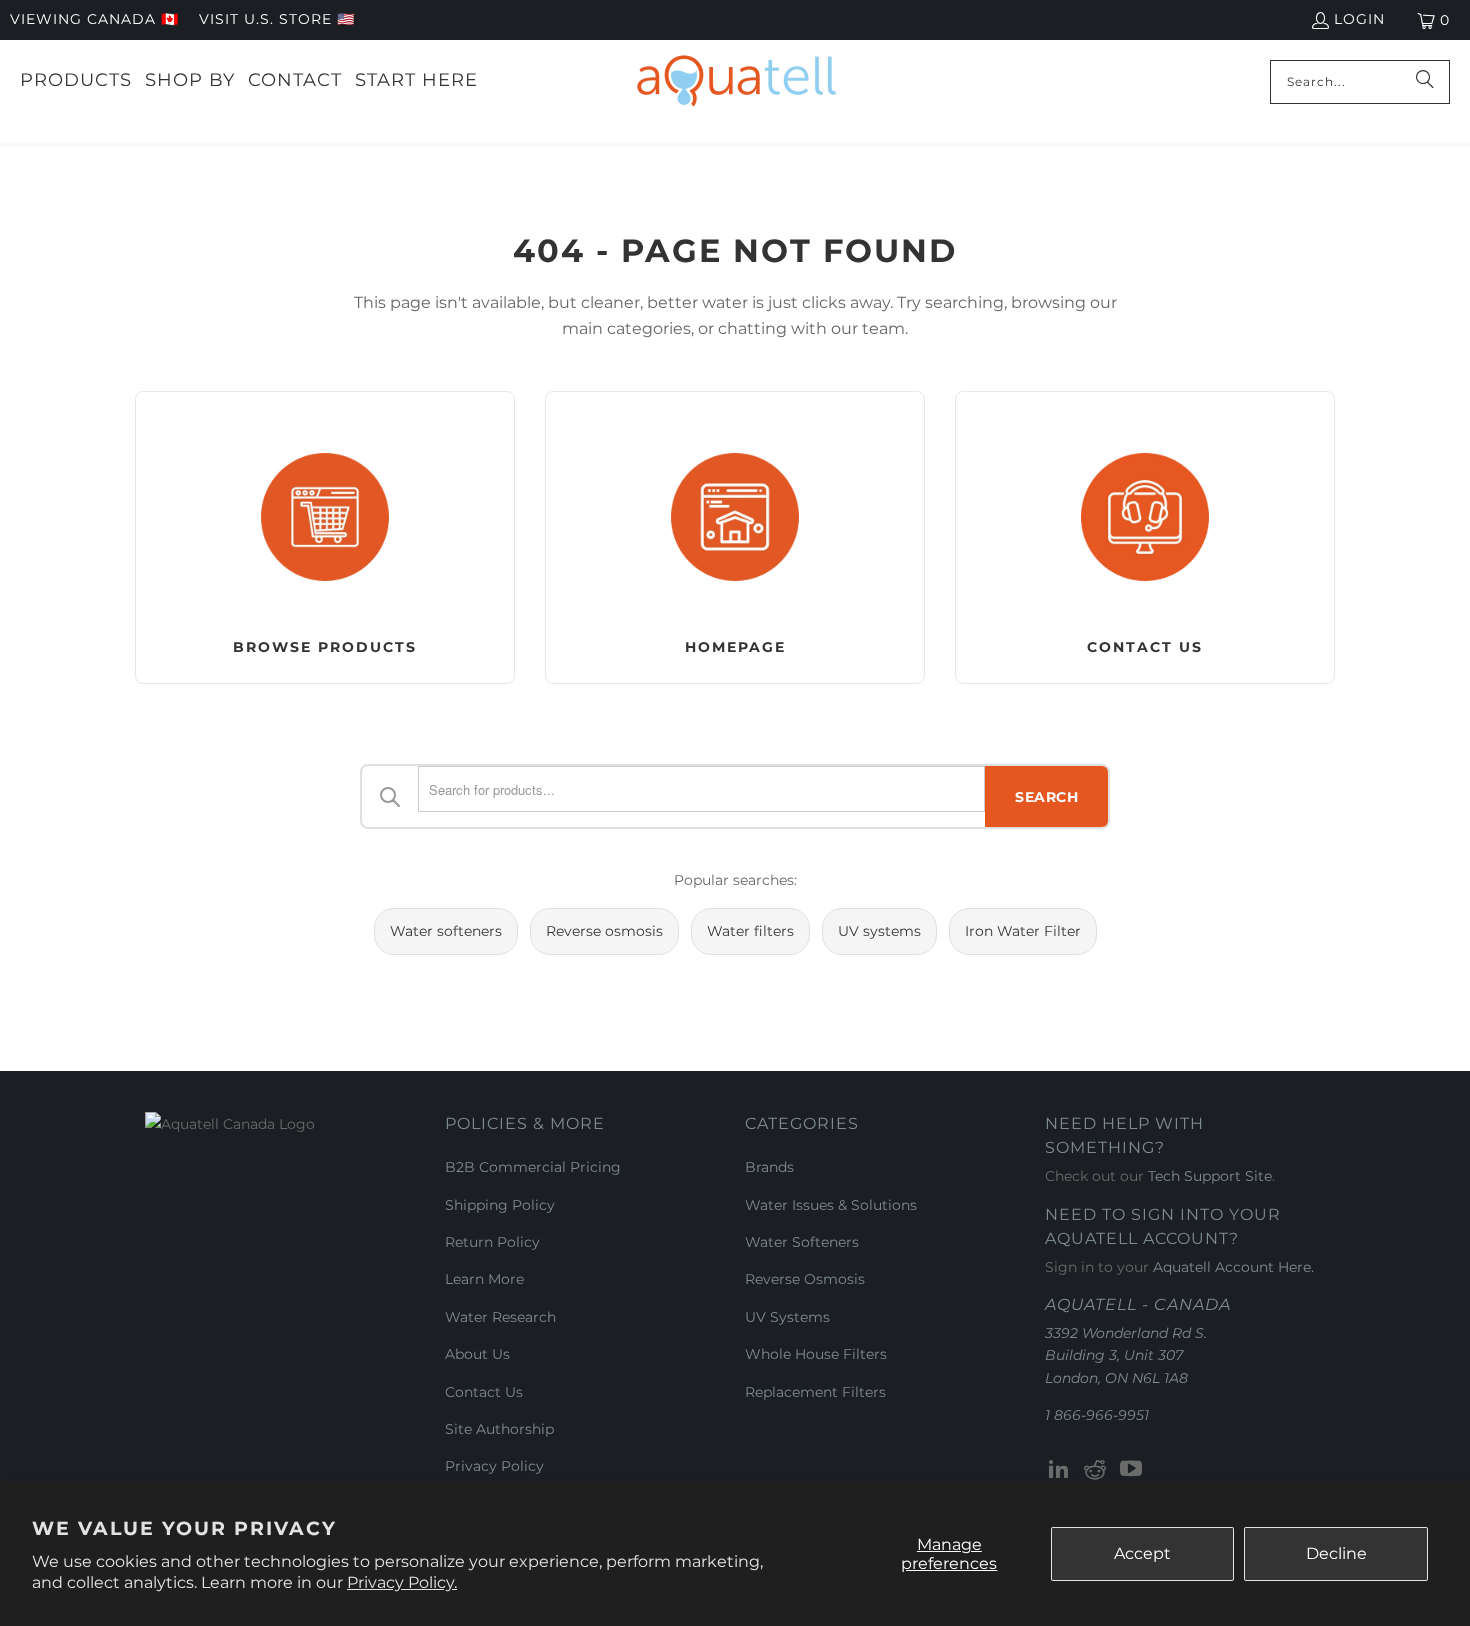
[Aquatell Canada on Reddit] (1096, 1470)
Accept (1142, 1553)
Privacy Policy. (402, 1582)
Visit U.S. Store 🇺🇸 (277, 19)
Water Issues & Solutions (831, 1205)
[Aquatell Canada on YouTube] (1131, 1470)
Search (1046, 797)
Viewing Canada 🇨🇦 (94, 19)
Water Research (500, 1317)
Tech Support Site (1210, 1176)
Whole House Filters (816, 1354)
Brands (769, 1167)
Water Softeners (802, 1242)
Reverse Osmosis (805, 1279)
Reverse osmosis (604, 931)
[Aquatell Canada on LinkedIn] (1060, 1470)
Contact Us (484, 1392)
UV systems (879, 931)
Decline (1336, 1553)
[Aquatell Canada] (736, 81)
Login (1359, 19)
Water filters (750, 931)
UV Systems (787, 1317)
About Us (477, 1354)
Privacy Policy (494, 1466)
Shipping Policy (500, 1205)
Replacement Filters (815, 1392)
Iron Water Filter (1023, 931)
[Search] (1425, 82)
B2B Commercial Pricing (533, 1167)
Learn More (484, 1279)
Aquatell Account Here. (1233, 1267)
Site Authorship (499, 1429)
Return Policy (492, 1242)
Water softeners (446, 931)
